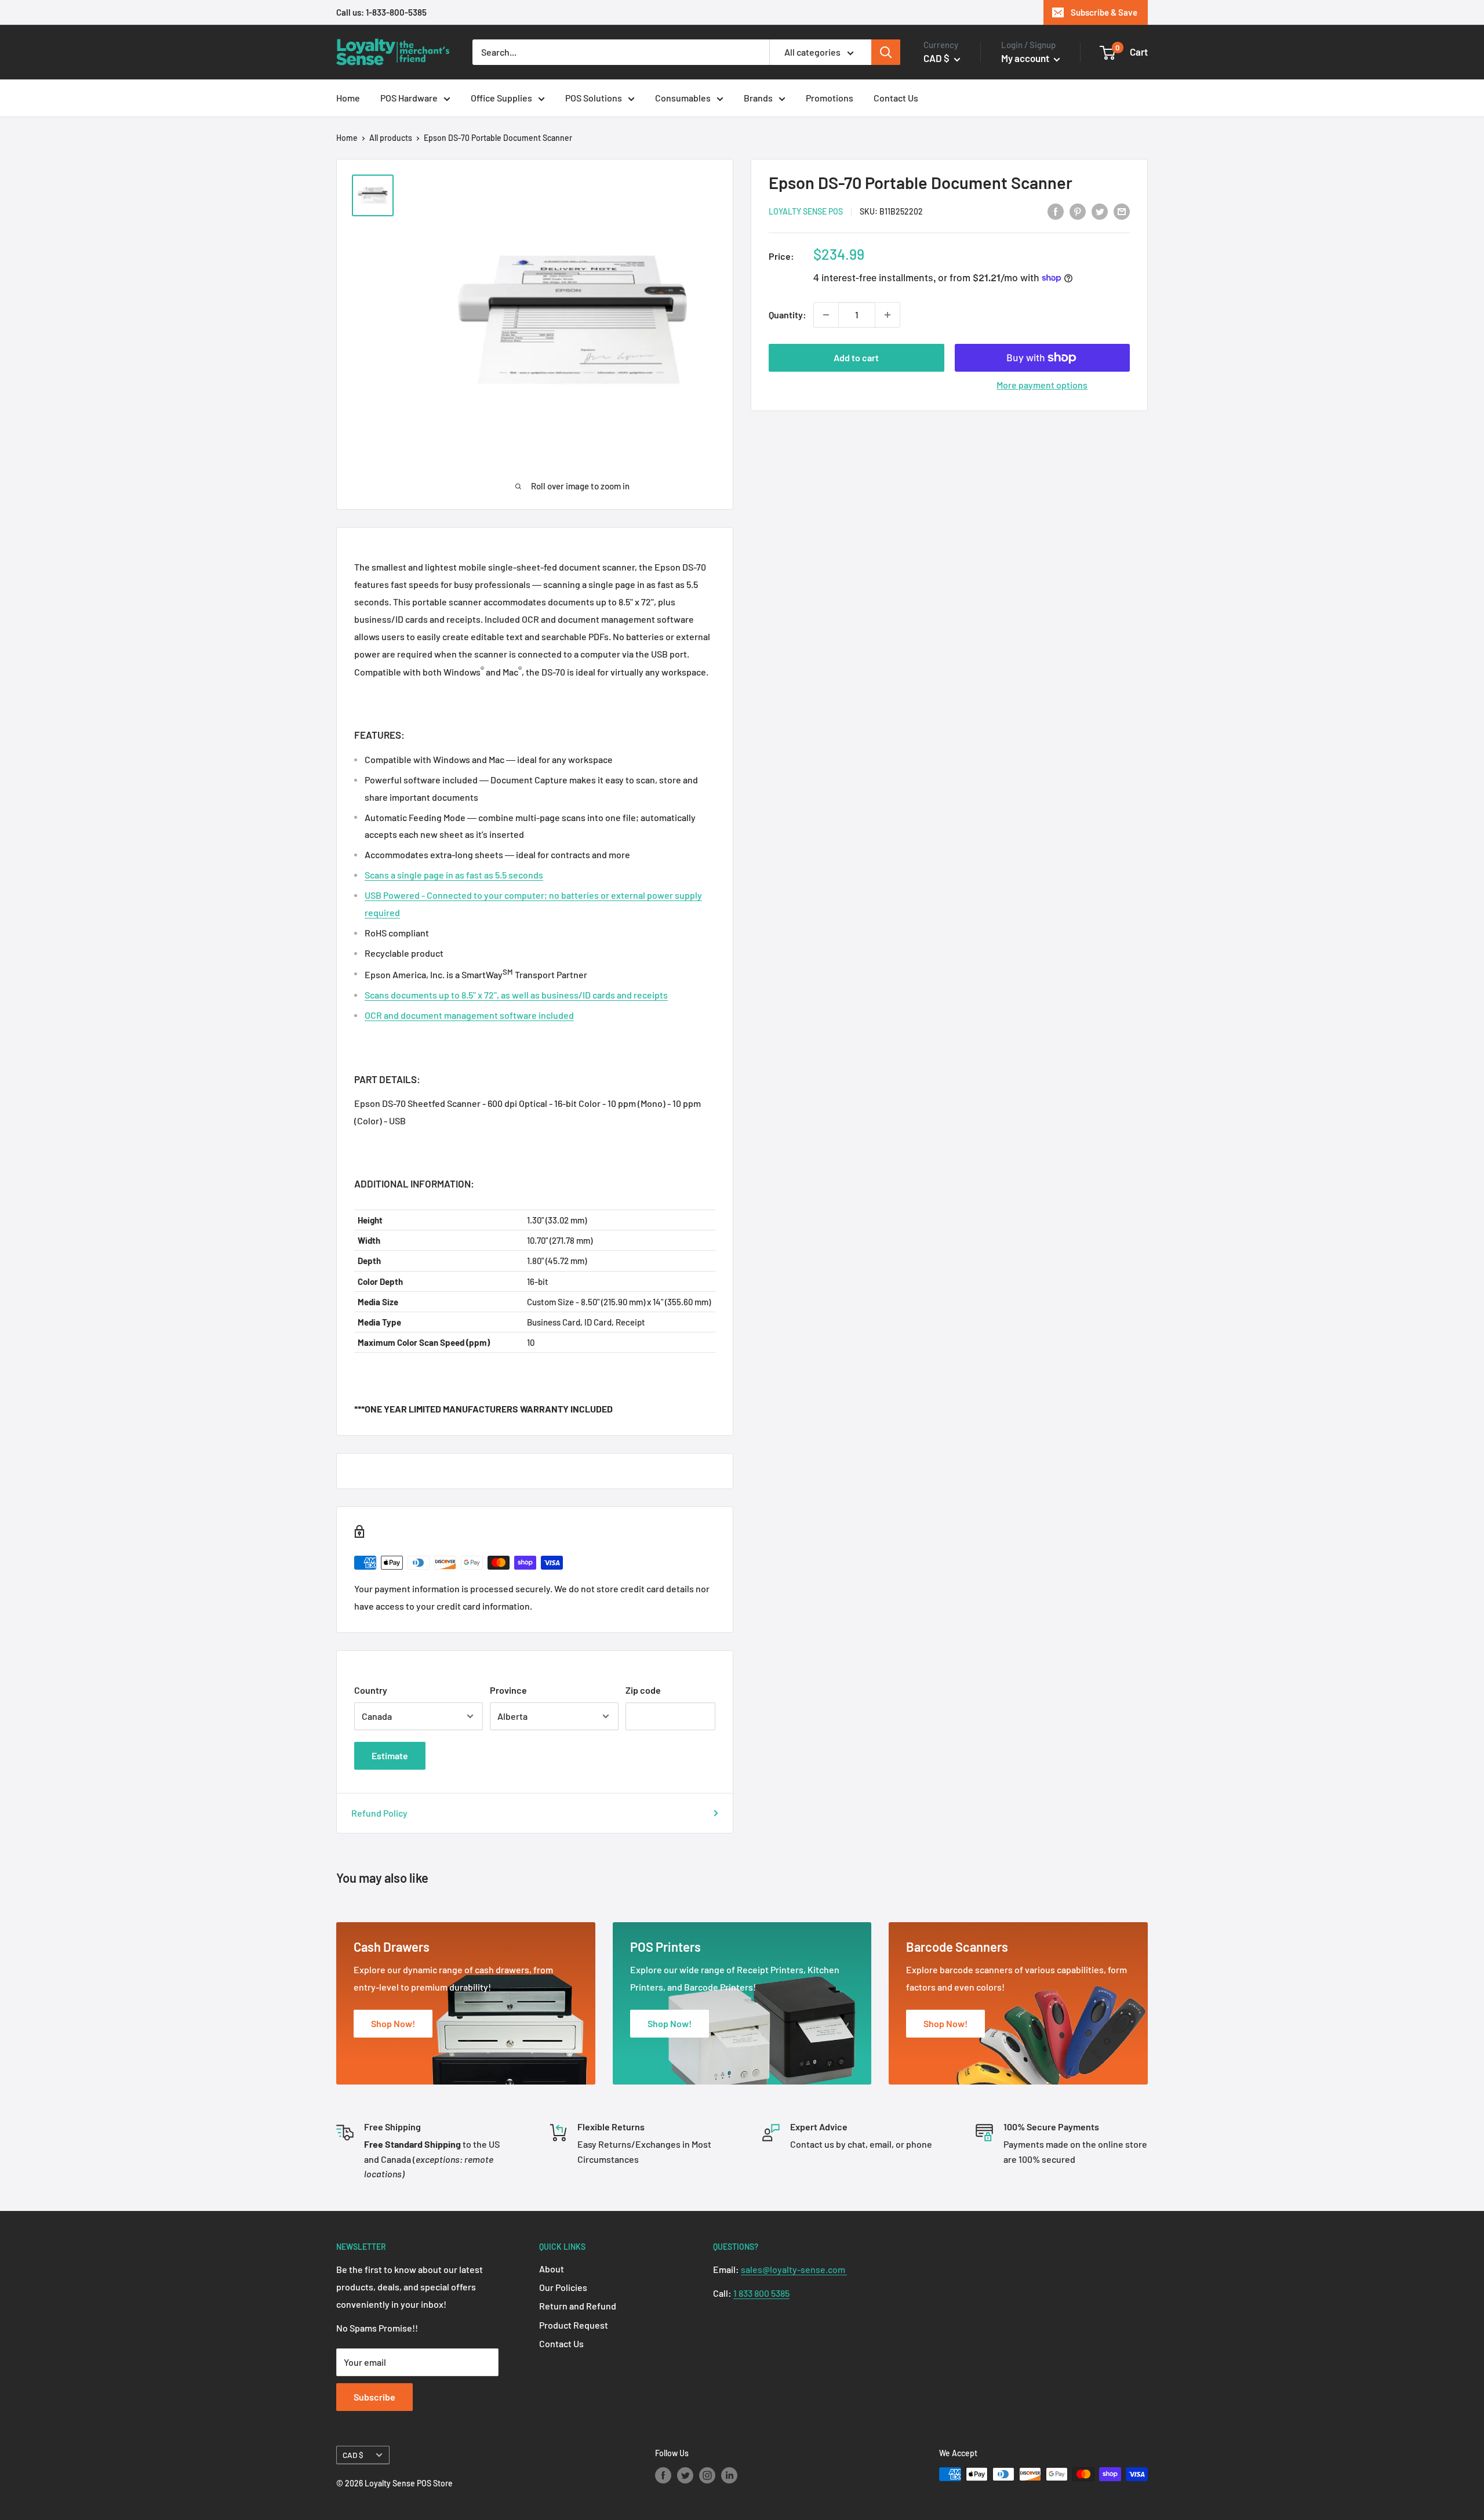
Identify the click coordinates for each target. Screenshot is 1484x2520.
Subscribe (374, 2397)
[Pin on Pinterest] (1078, 211)
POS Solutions (594, 98)
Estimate (390, 1755)
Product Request (574, 2325)
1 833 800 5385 (761, 2293)
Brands (758, 98)
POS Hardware (409, 98)
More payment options (1042, 385)
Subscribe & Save (1104, 12)
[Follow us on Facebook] (663, 2475)
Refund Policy (379, 1813)
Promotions (830, 98)
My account (1026, 58)
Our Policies (563, 2287)
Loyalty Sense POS (806, 211)
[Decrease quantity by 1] (826, 315)
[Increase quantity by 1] (888, 315)
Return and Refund (578, 2306)
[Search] (886, 52)
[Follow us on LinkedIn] (729, 2475)
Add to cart (856, 357)
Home (348, 98)
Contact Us (896, 98)
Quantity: (788, 315)
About (552, 2269)
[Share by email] (1122, 211)
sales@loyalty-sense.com (794, 2269)
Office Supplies (501, 98)
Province (508, 1690)
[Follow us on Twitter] (685, 2475)
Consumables (683, 98)
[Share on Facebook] (1056, 211)
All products (391, 138)
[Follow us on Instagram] (707, 2475)
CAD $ (353, 2455)
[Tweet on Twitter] (1100, 211)
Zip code (643, 1690)
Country (371, 1690)
